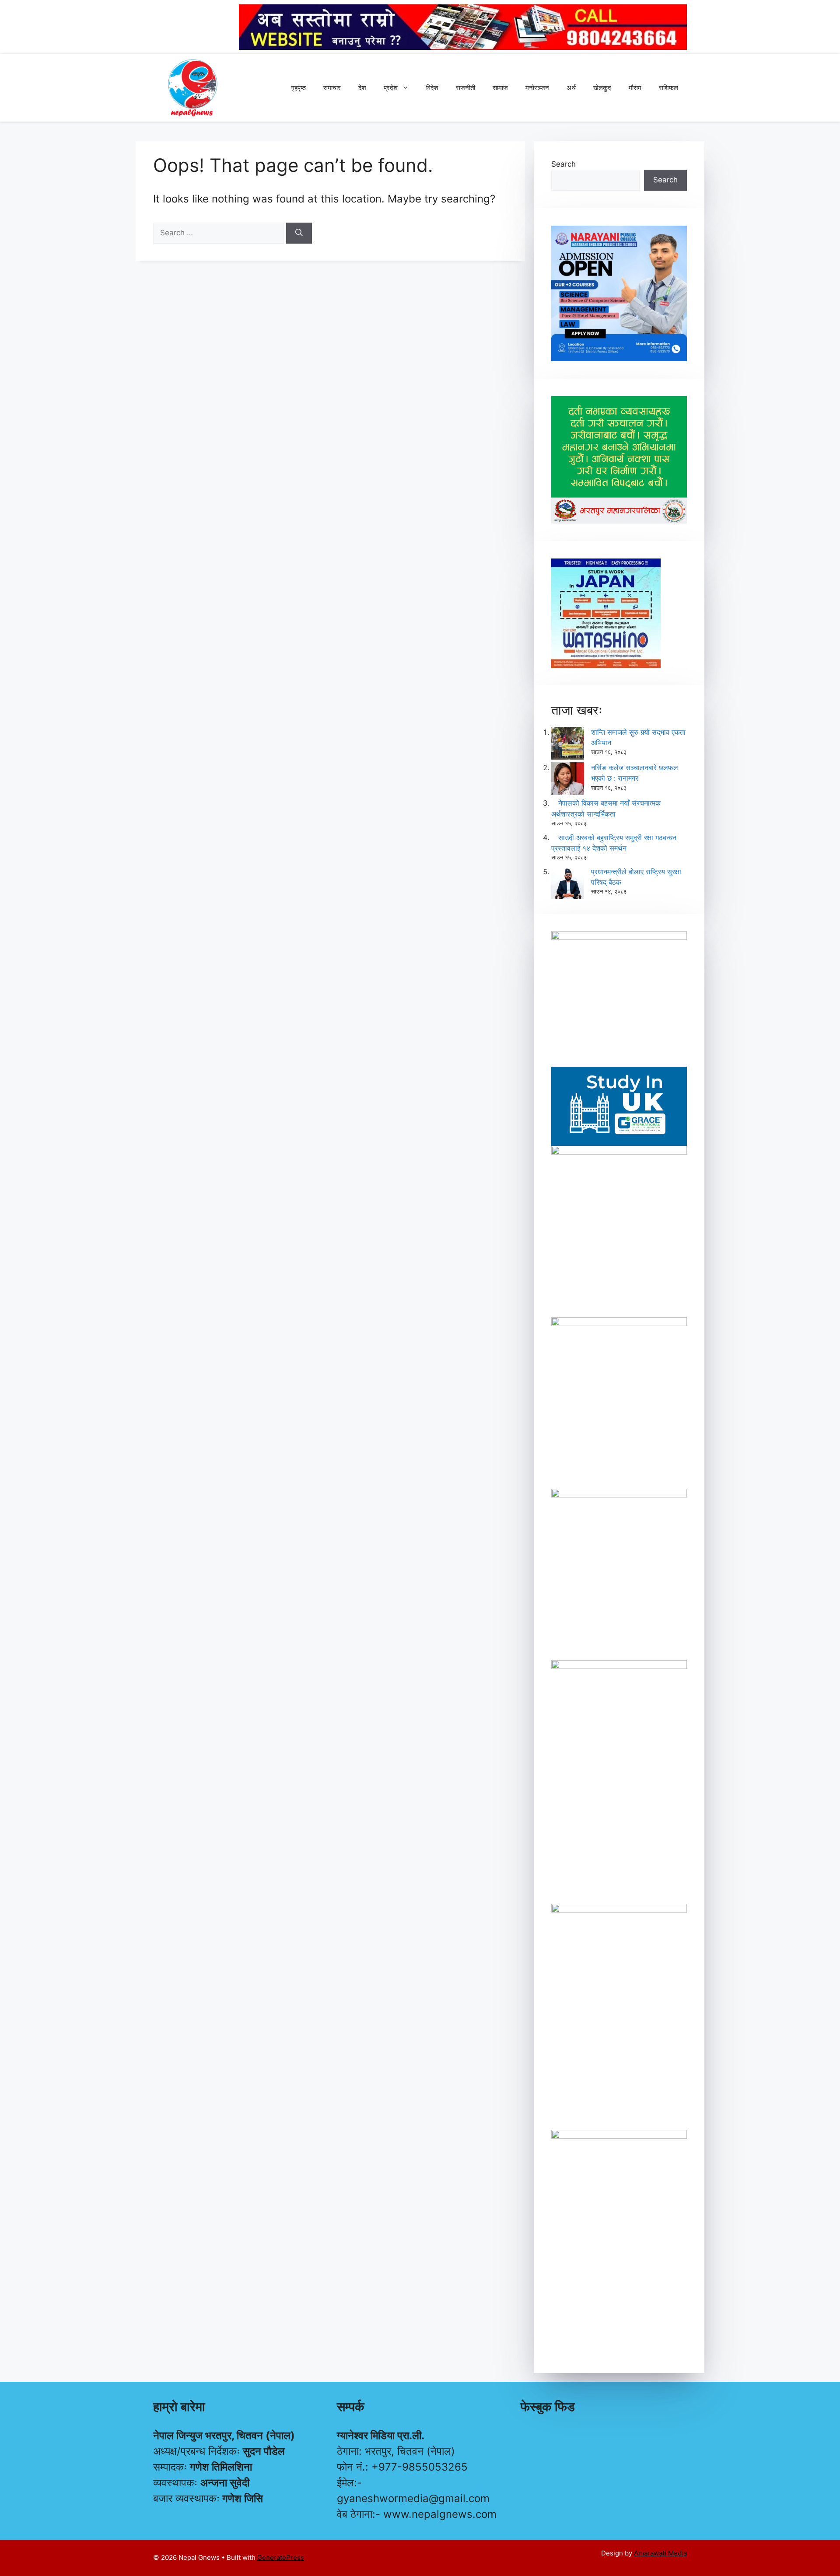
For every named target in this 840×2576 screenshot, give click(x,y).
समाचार (332, 88)
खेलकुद (602, 88)
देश (362, 88)
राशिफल (668, 88)
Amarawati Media (660, 2553)
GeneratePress (281, 2557)
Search (563, 164)
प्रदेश (391, 88)
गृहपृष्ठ (298, 88)
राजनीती (465, 88)
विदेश (432, 88)
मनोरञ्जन (537, 88)
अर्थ (571, 88)
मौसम (635, 88)
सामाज (500, 88)
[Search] (299, 233)
